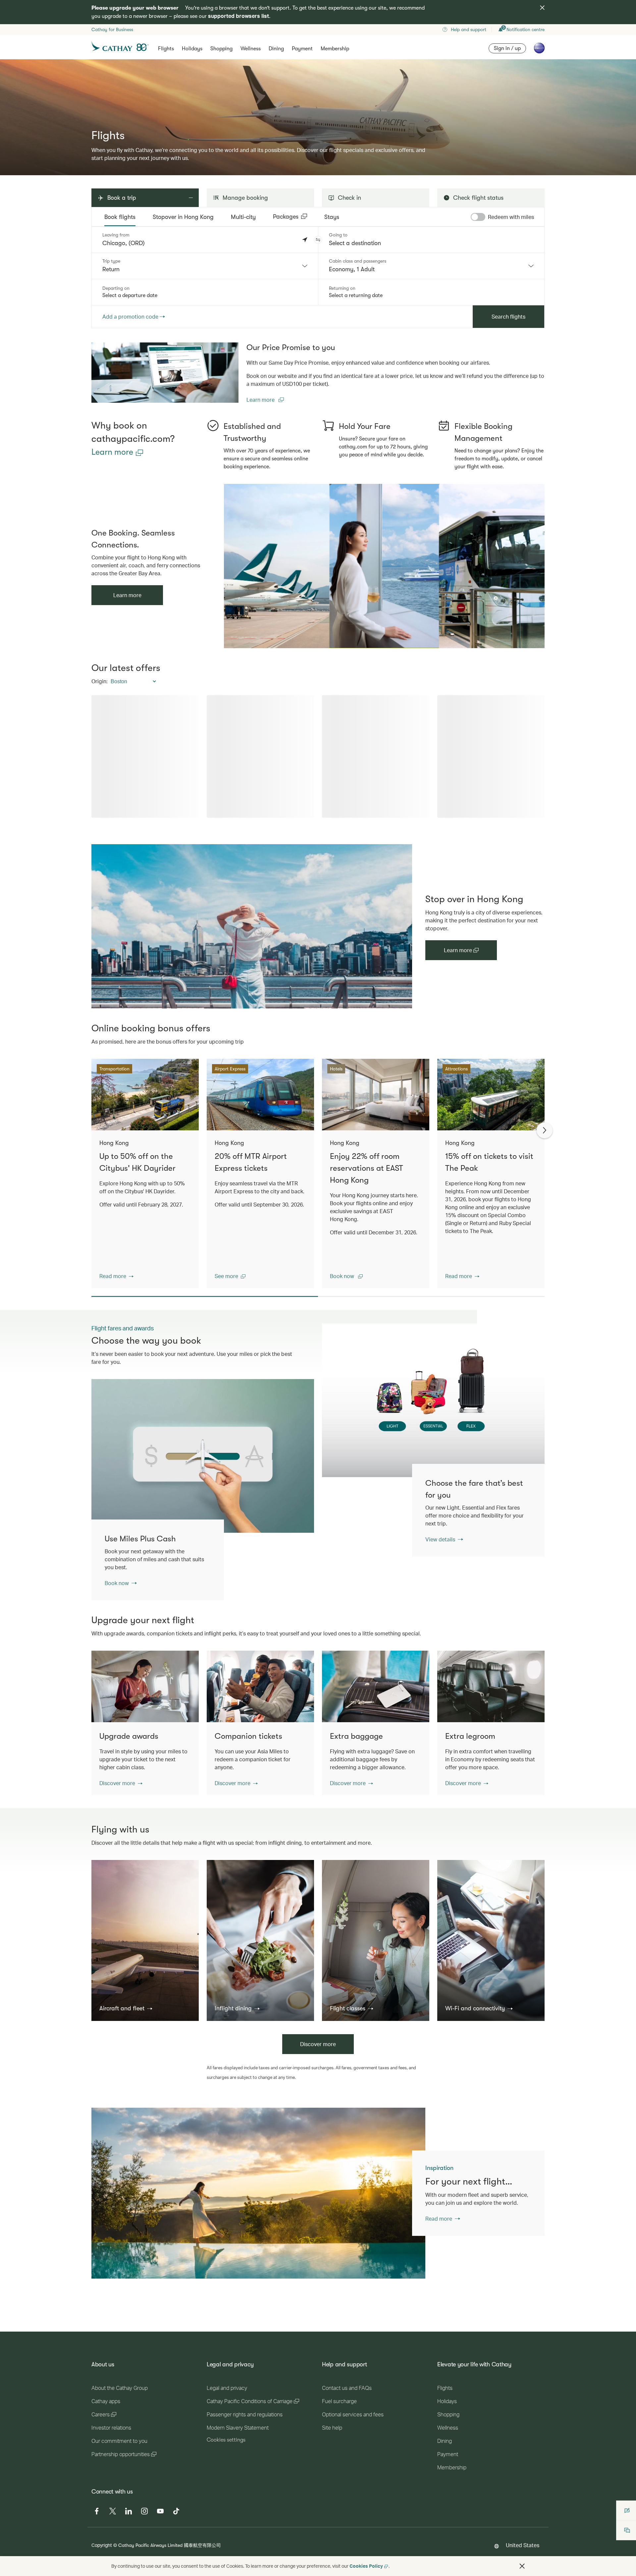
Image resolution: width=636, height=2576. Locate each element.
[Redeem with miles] (478, 217)
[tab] (120, 217)
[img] (542, 8)
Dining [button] (276, 49)
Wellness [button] (251, 49)
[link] (165, 373)
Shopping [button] (221, 49)
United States (523, 2545)
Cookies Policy (366, 2566)
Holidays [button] (192, 49)
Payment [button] (302, 49)
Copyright (102, 2545)
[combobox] (205, 266)
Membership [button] (335, 49)
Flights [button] (166, 49)
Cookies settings (226, 2440)
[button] (318, 240)
